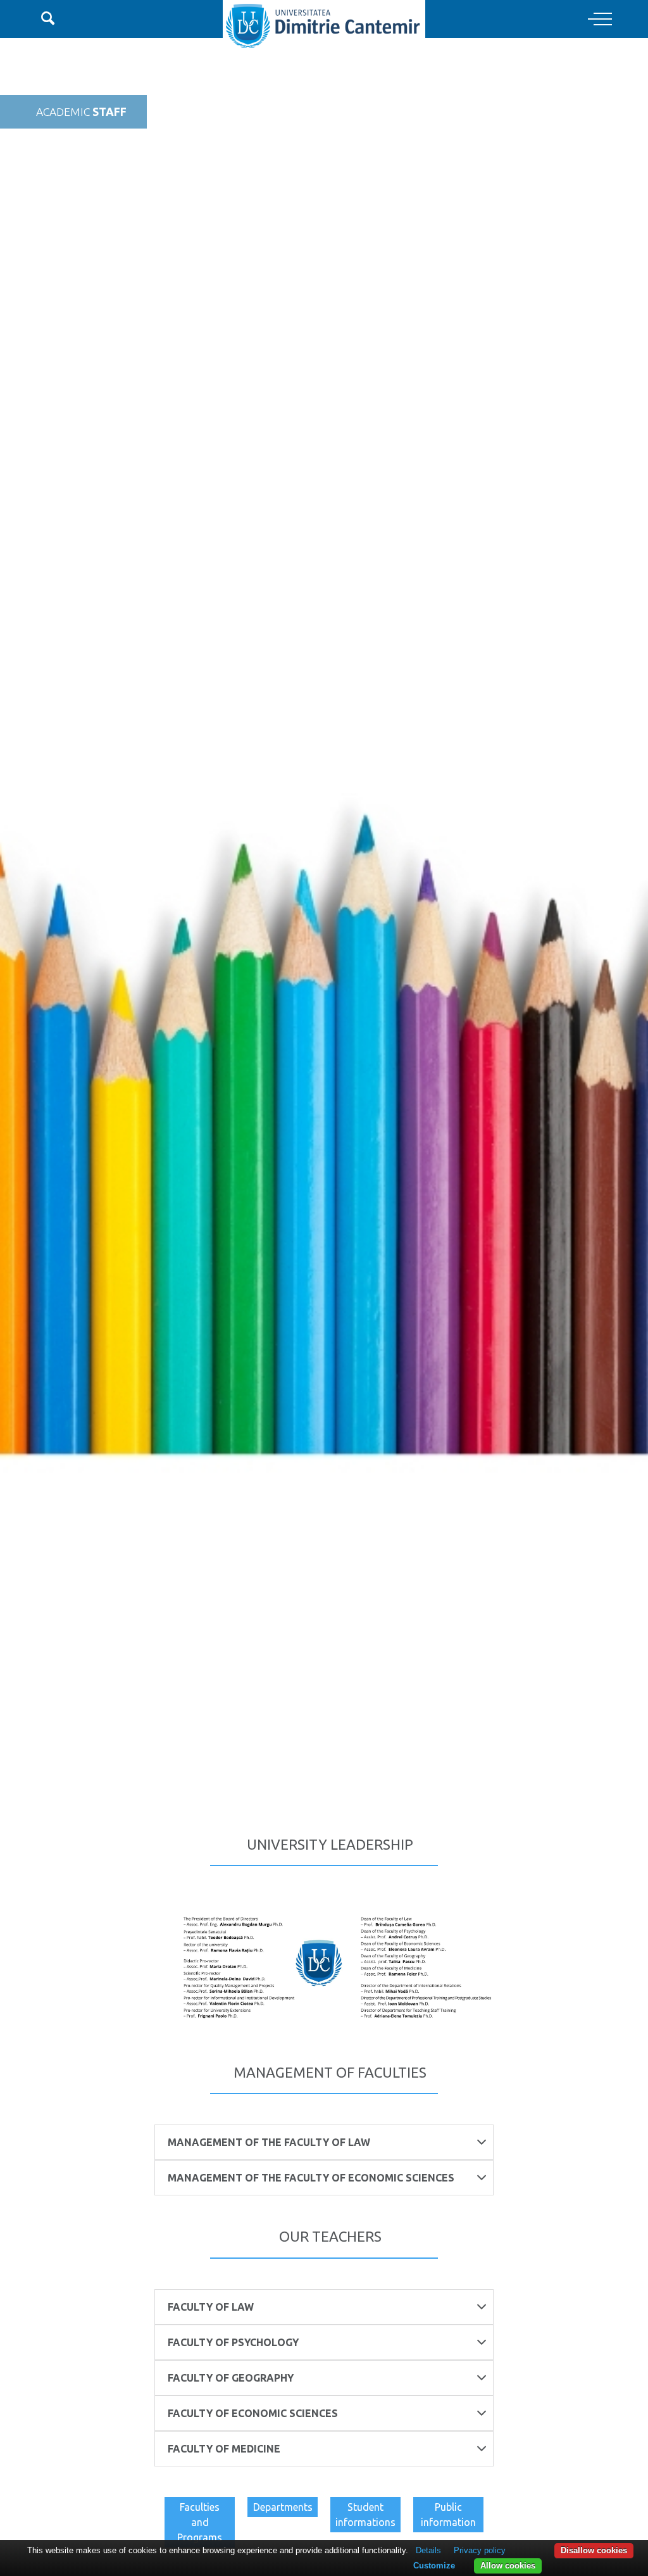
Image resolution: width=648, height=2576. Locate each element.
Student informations (365, 2515)
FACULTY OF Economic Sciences (253, 2413)
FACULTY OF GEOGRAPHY (231, 2378)
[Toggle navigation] (600, 20)
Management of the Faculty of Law (269, 2142)
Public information (448, 2515)
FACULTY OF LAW (211, 2307)
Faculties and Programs (200, 2522)
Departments (283, 2507)
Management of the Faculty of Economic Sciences (311, 2178)
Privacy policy (480, 2550)
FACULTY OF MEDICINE (224, 2449)
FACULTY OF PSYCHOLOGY (233, 2342)
